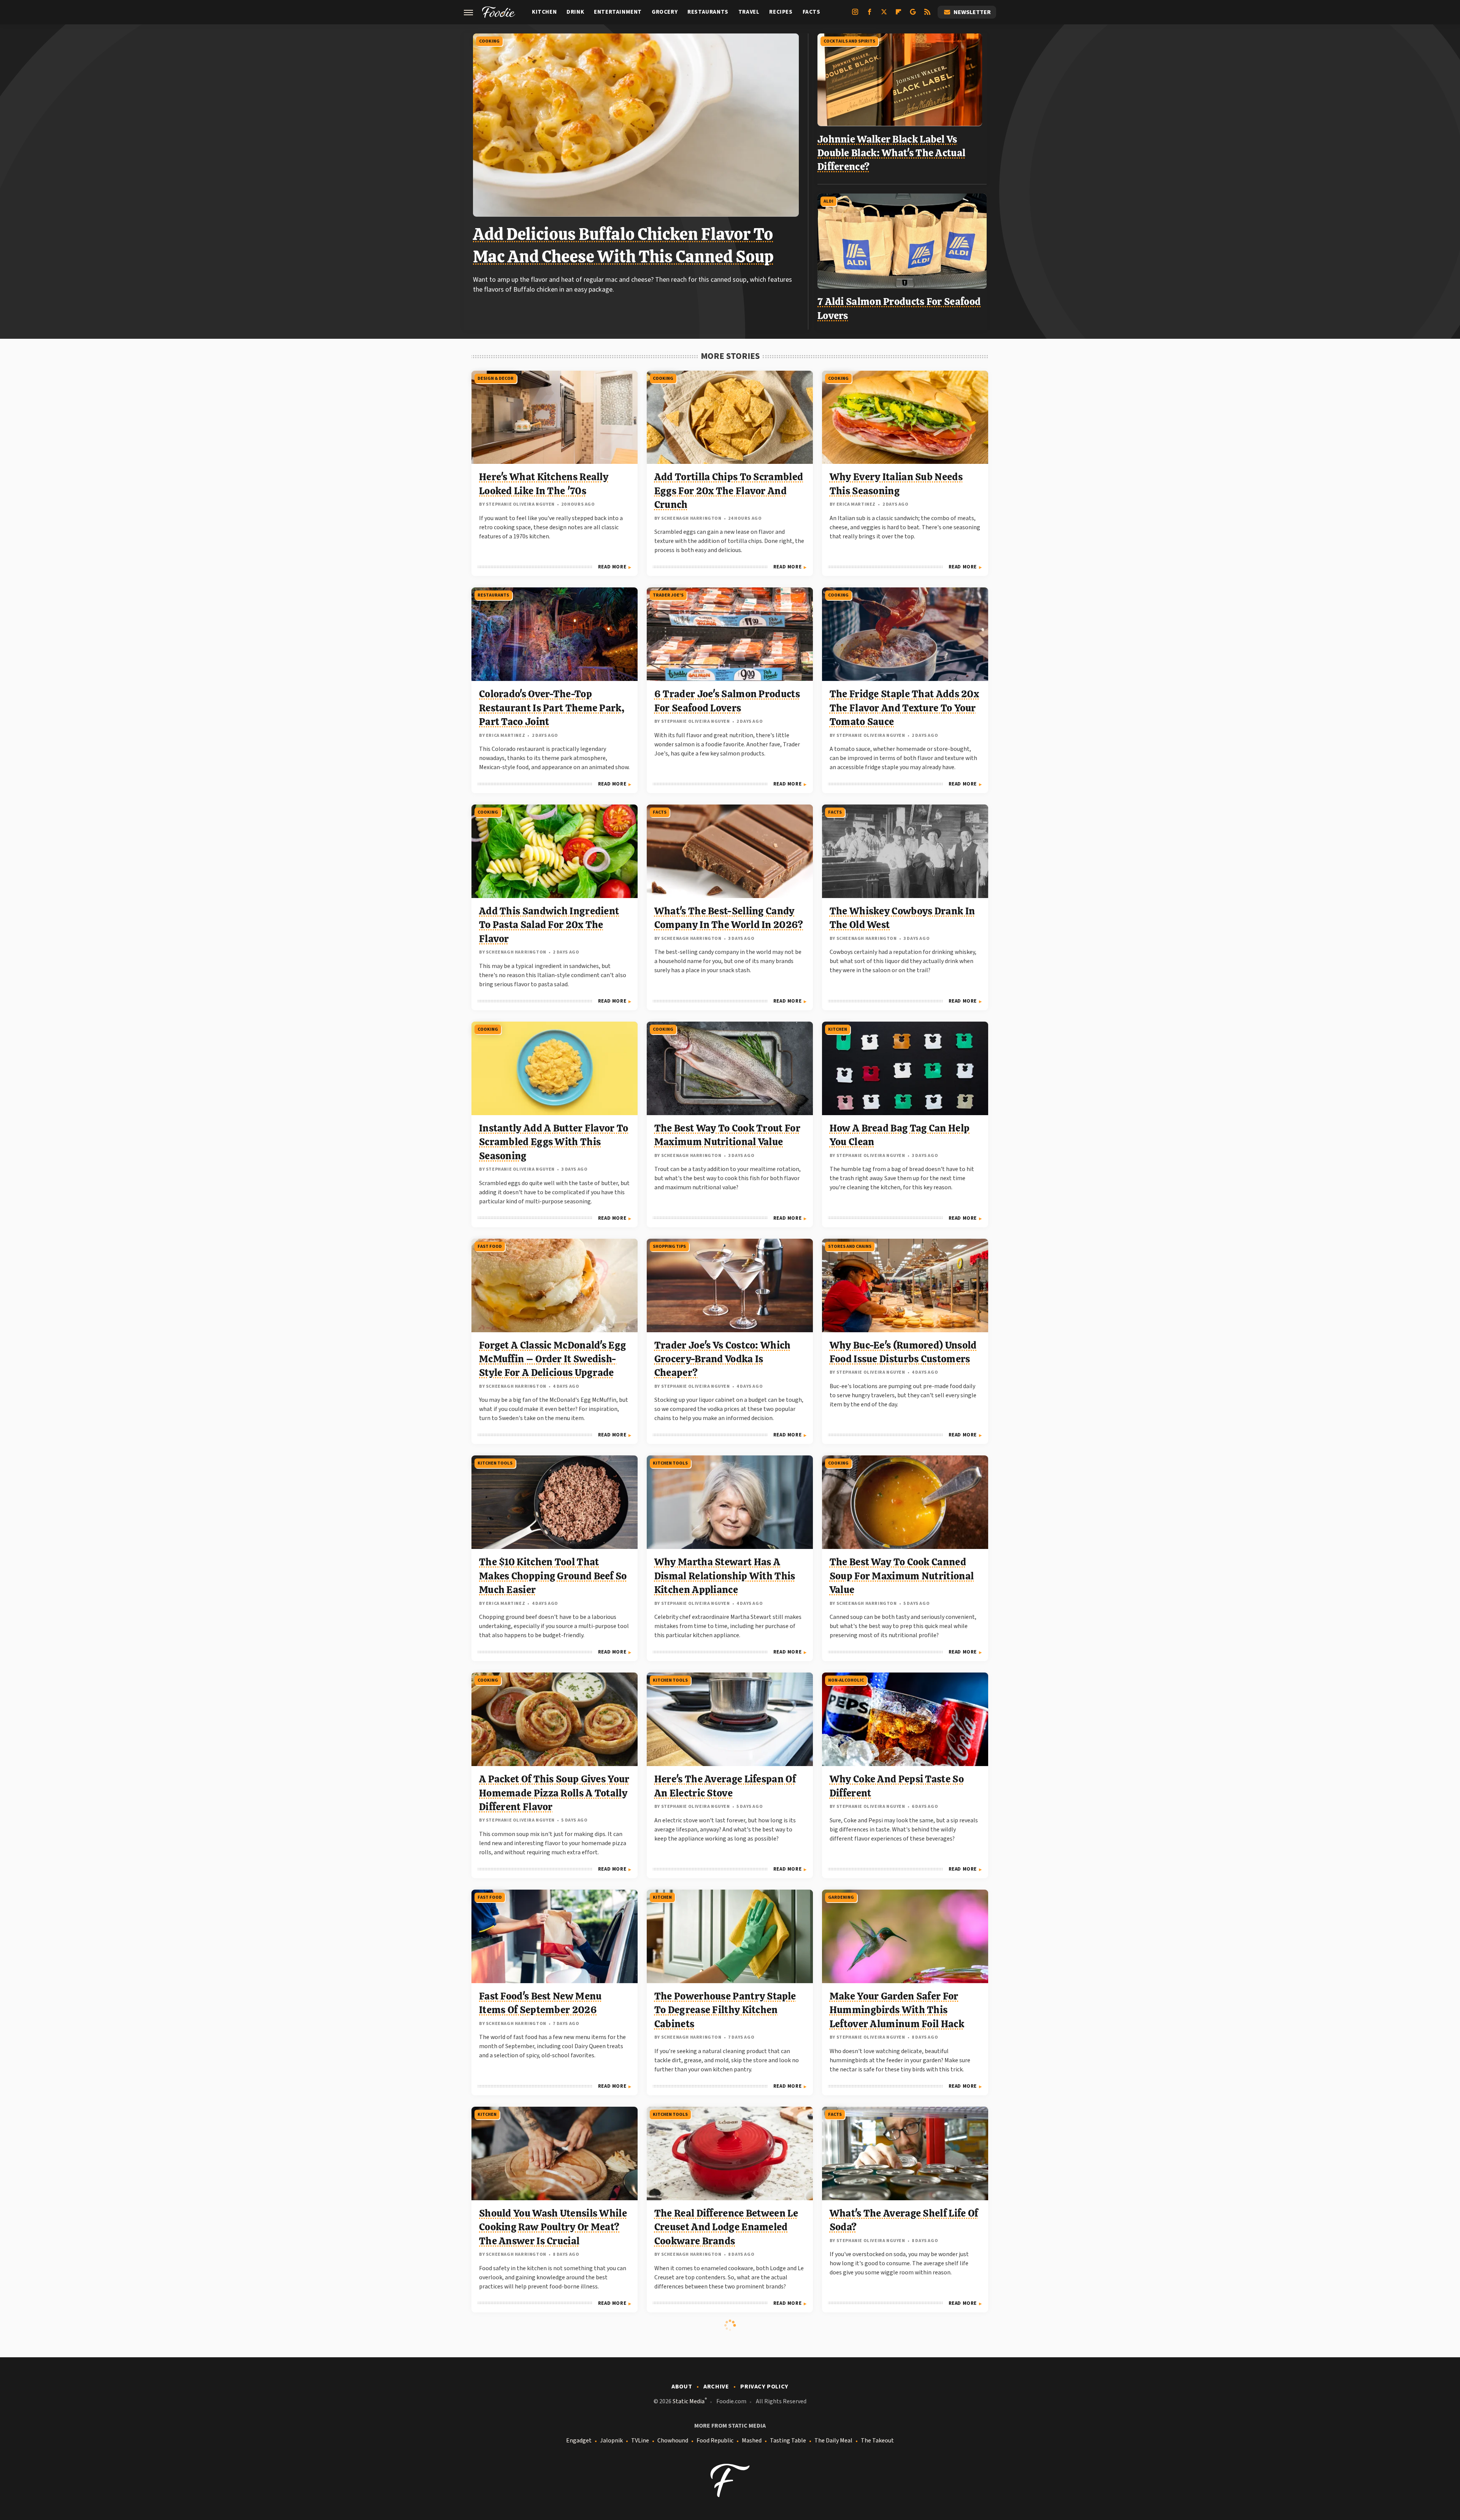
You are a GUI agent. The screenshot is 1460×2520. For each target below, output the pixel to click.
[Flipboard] (898, 15)
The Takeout (877, 2441)
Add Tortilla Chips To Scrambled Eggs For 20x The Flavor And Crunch (729, 491)
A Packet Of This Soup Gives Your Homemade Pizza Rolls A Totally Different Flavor (554, 1793)
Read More (612, 567)
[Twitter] (884, 15)
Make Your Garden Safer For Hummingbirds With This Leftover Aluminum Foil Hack (897, 2010)
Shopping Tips (669, 1247)
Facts (812, 12)
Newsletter (972, 12)
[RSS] (927, 15)
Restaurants (708, 12)
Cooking (489, 41)
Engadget (579, 2441)
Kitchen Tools (495, 1463)
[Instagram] (855, 15)
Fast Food (490, 1247)
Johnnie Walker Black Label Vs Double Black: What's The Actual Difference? (891, 153)
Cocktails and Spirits (849, 41)
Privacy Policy (764, 2387)
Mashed (752, 2441)
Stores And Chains (850, 1247)
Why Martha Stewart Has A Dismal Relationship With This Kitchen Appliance (725, 1576)
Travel (749, 12)
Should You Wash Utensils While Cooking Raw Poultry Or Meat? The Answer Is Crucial (553, 2227)
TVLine (640, 2441)
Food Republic (715, 2441)
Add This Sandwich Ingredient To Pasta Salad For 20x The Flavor (549, 925)
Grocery (665, 12)
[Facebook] (870, 15)
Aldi (828, 201)
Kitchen (544, 12)
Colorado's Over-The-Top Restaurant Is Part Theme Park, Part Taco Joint (552, 708)
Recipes (781, 12)
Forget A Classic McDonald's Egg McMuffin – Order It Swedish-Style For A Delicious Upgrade (552, 1359)
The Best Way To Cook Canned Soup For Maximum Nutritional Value (902, 1576)
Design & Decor (496, 378)
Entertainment (618, 12)
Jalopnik (611, 2441)
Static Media (689, 2401)
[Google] (913, 15)
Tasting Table (788, 2441)
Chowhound (673, 2441)
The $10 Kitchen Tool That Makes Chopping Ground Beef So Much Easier (553, 1576)
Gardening (841, 1897)
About (682, 2387)
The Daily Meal (833, 2441)
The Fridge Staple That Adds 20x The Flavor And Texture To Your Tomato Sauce (904, 708)
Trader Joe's (668, 595)
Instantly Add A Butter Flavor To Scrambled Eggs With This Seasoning (554, 1142)
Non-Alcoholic (846, 1680)
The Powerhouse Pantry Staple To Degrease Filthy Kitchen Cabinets (725, 2010)
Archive (716, 2387)
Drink (575, 12)
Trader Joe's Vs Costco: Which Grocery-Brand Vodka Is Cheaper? (723, 1359)
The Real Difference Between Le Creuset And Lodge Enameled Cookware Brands (726, 2227)
